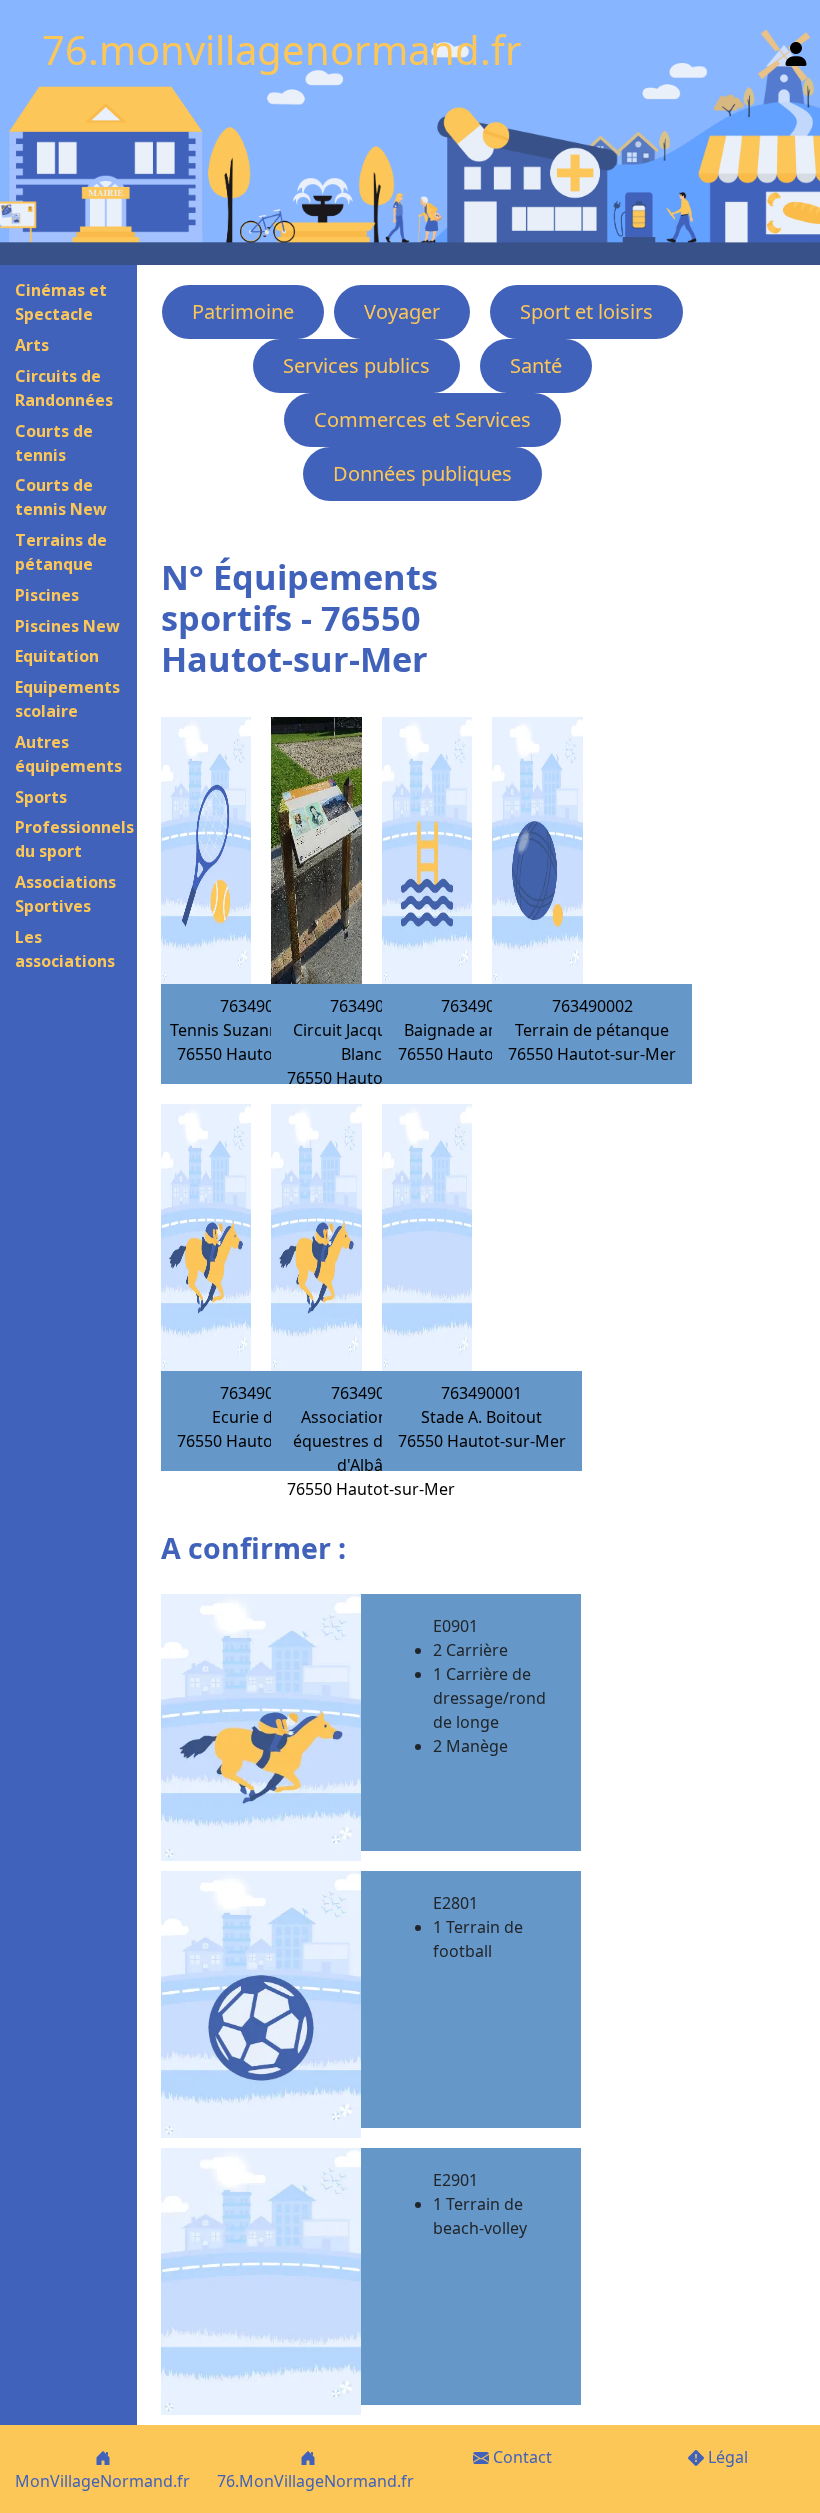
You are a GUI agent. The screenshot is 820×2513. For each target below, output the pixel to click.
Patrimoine (243, 311)
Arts (32, 345)
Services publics (356, 365)
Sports (41, 797)
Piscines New (67, 626)
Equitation (57, 656)
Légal (726, 2457)
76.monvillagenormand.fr (282, 49)
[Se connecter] (796, 49)
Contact (520, 2457)
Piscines (47, 595)
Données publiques (422, 473)
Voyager (402, 311)
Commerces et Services (422, 419)
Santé (536, 365)
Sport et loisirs (586, 311)
